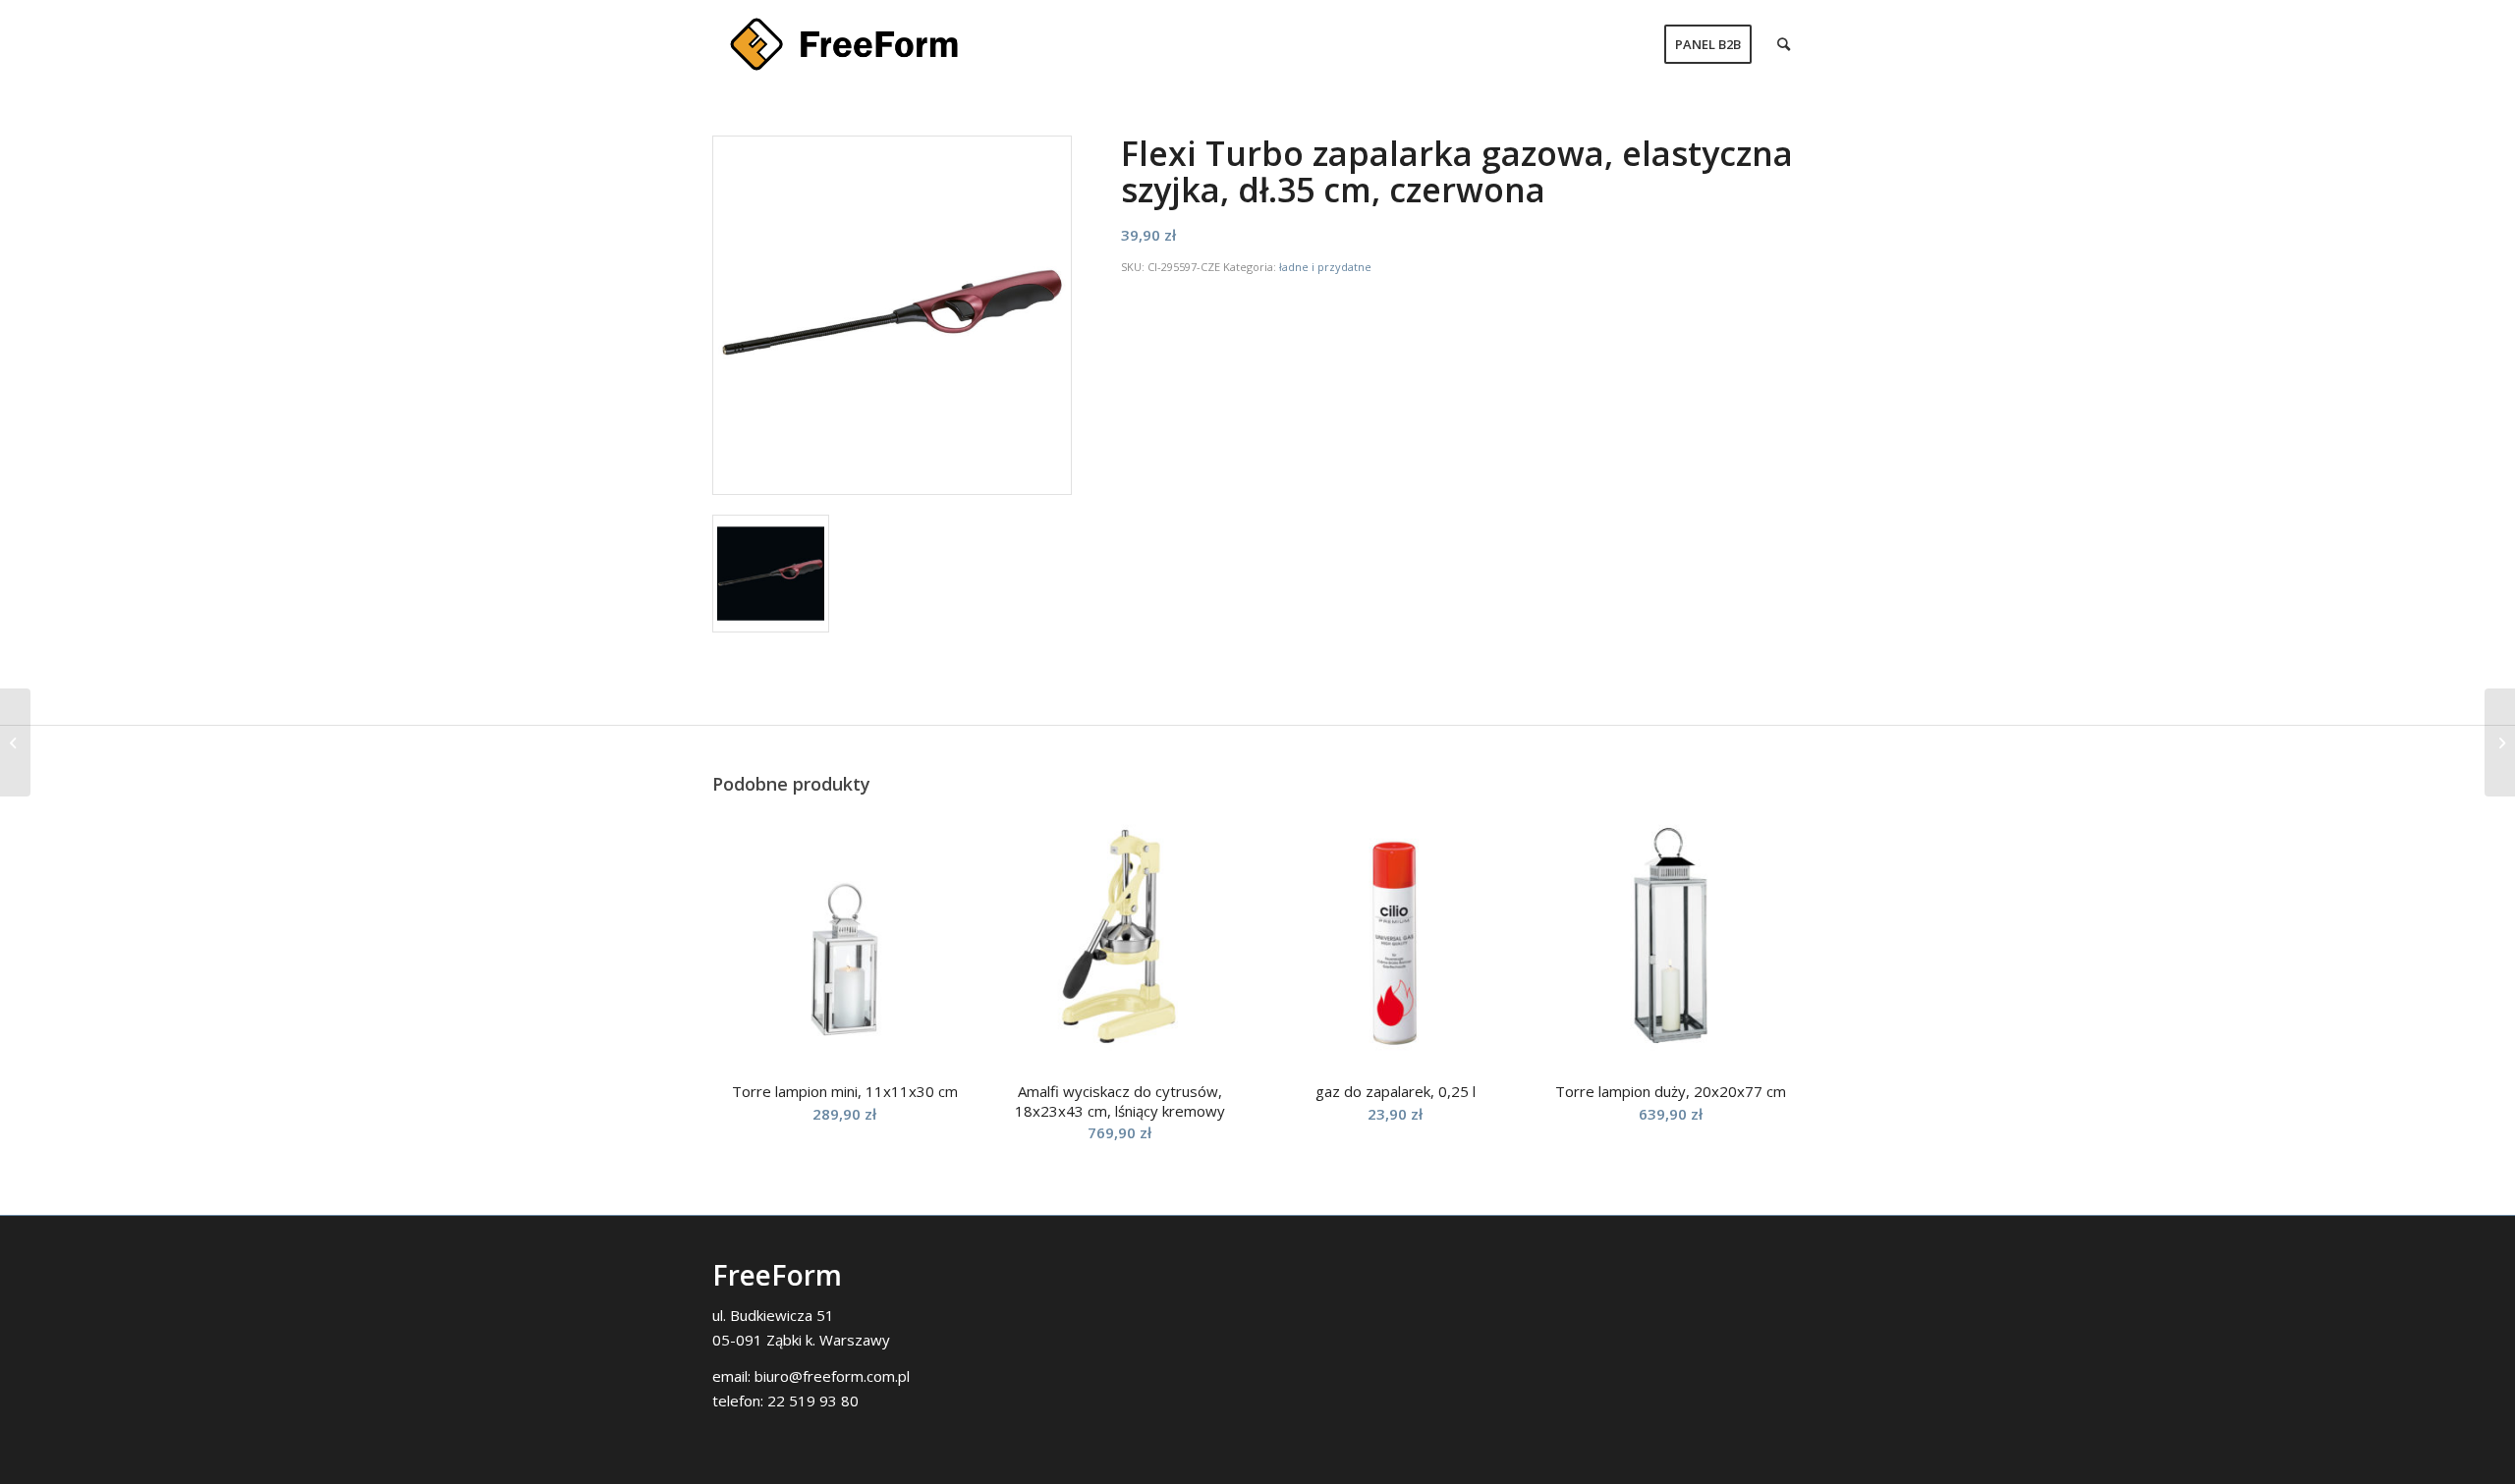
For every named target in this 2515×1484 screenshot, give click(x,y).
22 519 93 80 (813, 1401)
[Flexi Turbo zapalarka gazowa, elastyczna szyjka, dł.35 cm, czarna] (2500, 742)
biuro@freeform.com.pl (832, 1376)
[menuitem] (1708, 44)
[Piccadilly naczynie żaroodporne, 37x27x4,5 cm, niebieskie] (15, 742)
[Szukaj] (1784, 44)
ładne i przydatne (1325, 267)
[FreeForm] (844, 44)
